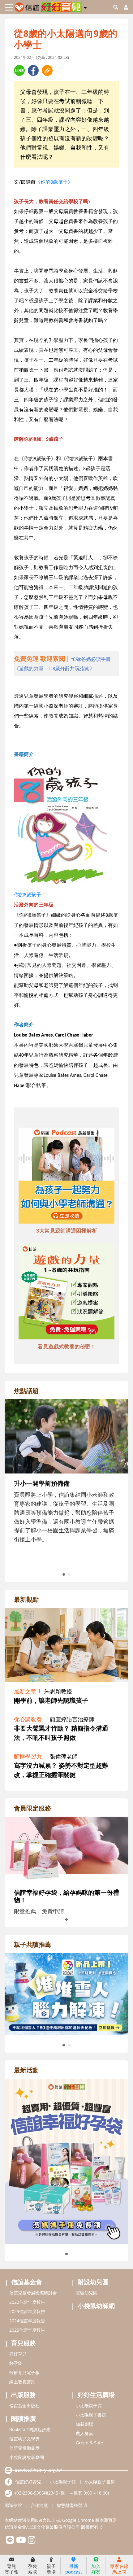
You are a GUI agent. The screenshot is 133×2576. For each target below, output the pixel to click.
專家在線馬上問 (119, 2569)
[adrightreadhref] (66, 1993)
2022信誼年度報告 (27, 2302)
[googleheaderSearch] (116, 7)
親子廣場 (51, 2569)
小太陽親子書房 (91, 2415)
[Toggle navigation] (9, 7)
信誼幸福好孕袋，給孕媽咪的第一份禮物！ (66, 1896)
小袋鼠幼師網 (96, 2306)
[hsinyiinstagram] (32, 2541)
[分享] (19, 70)
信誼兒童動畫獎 (24, 2448)
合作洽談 (39, 2505)
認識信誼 (13, 2505)
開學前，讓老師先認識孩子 (51, 1700)
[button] (85, 7)
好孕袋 (16, 2363)
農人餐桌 (84, 2433)
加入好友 (96, 2569)
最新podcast (74, 2569)
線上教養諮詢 (22, 2382)
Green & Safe (89, 2443)
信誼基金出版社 (24, 2406)
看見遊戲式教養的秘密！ (67, 1346)
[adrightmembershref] (66, 1849)
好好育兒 (18, 2354)
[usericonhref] (123, 7)
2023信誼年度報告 (27, 2311)
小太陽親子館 (89, 2406)
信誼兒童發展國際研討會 (33, 2293)
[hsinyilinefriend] (10, 2541)
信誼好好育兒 (28, 2482)
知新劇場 (84, 2424)
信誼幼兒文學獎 (24, 2439)
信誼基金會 (27, 2282)
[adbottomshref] (66, 1177)
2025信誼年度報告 (27, 2330)
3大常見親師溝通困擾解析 (67, 1231)
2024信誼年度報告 (27, 2321)
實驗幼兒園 (87, 2293)
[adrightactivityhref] (66, 2161)
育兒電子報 (12, 2569)
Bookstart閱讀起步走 (30, 2429)
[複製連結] (47, 70)
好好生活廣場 (96, 2395)
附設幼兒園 (93, 2282)
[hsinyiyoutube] (21, 2541)
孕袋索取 (32, 2569)
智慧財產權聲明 (72, 2505)
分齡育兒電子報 (24, 2372)
